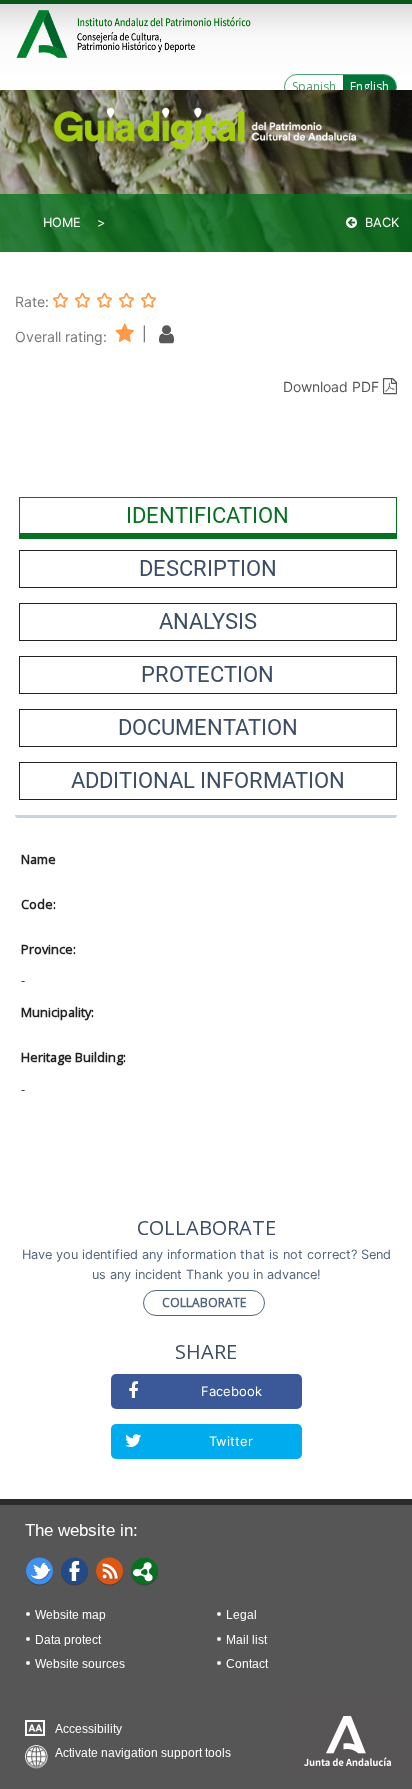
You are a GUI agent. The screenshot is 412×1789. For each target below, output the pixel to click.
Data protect (68, 1640)
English (369, 86)
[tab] (208, 516)
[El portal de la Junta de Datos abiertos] (145, 1570)
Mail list (246, 1640)
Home (62, 222)
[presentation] (208, 516)
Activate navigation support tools (143, 1753)
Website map (70, 1615)
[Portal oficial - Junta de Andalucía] (45, 31)
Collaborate (204, 1302)
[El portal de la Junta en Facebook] (75, 1570)
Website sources (80, 1664)
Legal (241, 1615)
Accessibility (88, 1729)
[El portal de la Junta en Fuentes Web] (110, 1570)
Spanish (314, 86)
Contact (247, 1664)
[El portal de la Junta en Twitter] (40, 1570)
